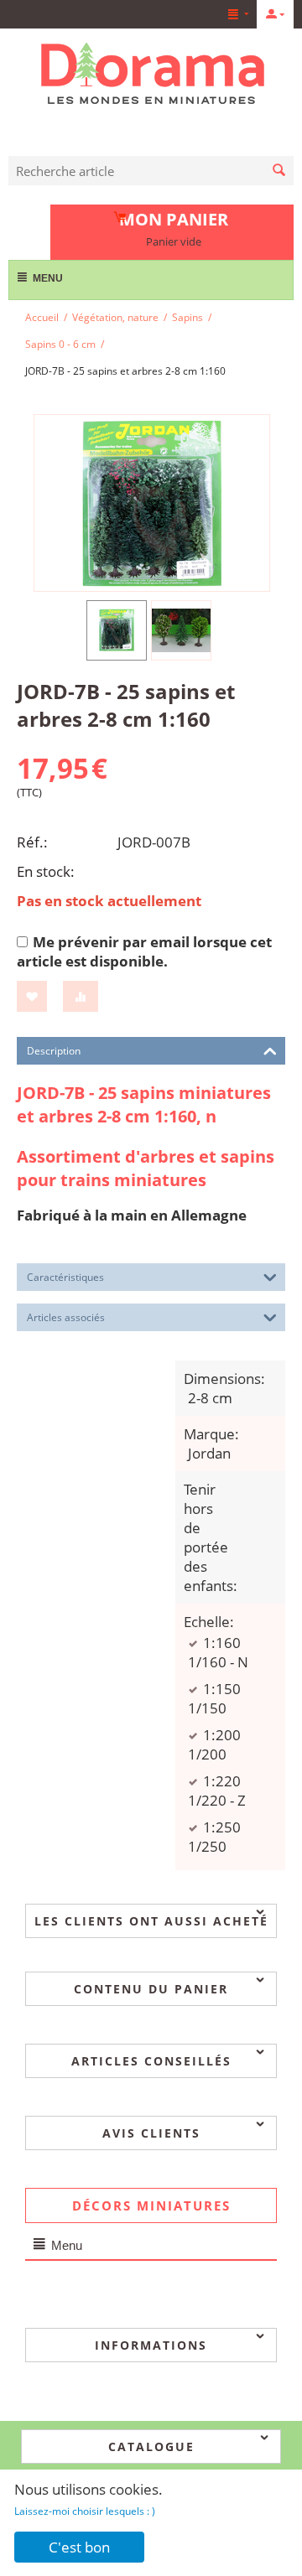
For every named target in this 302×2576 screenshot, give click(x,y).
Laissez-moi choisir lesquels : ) (85, 2511)
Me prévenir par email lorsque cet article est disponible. (144, 951)
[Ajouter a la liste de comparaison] (81, 996)
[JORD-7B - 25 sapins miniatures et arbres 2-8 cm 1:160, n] (152, 503)
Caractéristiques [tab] (65, 1277)
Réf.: (32, 842)
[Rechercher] (279, 171)
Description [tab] (54, 1051)
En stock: (46, 871)
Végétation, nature (115, 317)
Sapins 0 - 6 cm (60, 344)
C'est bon (79, 2547)
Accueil (42, 317)
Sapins (187, 317)
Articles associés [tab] (66, 1317)
